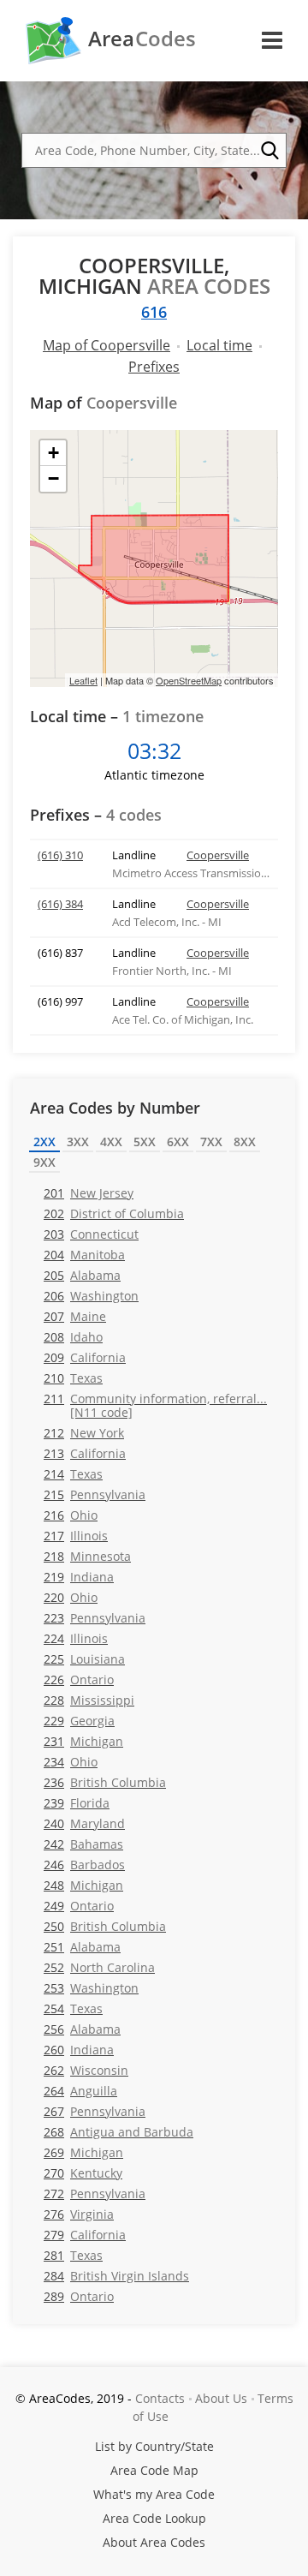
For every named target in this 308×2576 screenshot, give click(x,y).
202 (114, 1213)
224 (76, 1638)
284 (116, 2276)
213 (85, 1453)
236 (105, 1782)
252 (99, 1967)
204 (84, 1255)
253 (91, 1988)
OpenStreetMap (189, 680)
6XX (178, 1142)
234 (71, 1762)
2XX (44, 1142)
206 (91, 1296)
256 (82, 2029)
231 (83, 1741)
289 (79, 2296)
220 (71, 1597)
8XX (245, 1142)
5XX (145, 1142)
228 (89, 1700)
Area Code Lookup (154, 2518)
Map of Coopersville (107, 345)
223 (95, 1618)
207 (75, 1316)
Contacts (160, 2398)
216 (71, 1515)
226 (79, 1679)
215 (95, 1494)
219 (79, 1577)
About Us (221, 2398)
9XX (44, 1162)
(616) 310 (60, 855)
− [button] (53, 478)
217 (76, 1536)
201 (89, 1193)
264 (80, 2091)
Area (142, 39)
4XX (111, 1142)
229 (79, 1721)
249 (79, 1906)
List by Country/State (154, 2446)
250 (105, 1926)
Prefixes (154, 367)
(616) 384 (60, 904)
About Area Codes (154, 2542)
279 (85, 2235)
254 (73, 2008)
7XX (211, 1142)
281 (73, 2255)
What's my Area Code (154, 2494)
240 (84, 1823)
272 (95, 2193)
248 (83, 1885)
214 (73, 1474)
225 (84, 1659)
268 (118, 2132)
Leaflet (83, 680)
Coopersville (218, 855)
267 (95, 2111)
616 (154, 312)
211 (155, 1405)
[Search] (269, 151)
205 (82, 1275)
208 (73, 1337)
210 (73, 1378)
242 (83, 1844)
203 (91, 1234)
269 (83, 2152)
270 (83, 2173)
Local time (219, 345)
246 (84, 1865)
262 (86, 2070)
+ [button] (53, 453)
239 (77, 1803)
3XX (78, 1142)
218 (87, 1556)
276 (79, 2214)
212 (84, 1433)
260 (79, 2050)
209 (85, 1357)
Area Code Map (154, 2470)
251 (82, 1947)
